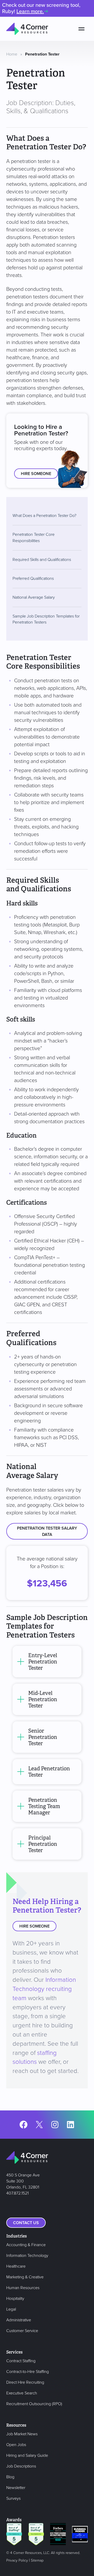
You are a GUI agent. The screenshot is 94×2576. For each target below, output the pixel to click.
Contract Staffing (21, 2361)
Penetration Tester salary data (47, 1531)
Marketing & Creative (25, 2277)
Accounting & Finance (26, 2245)
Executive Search (22, 2393)
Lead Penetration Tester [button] (49, 1772)
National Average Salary (34, 597)
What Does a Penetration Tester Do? (44, 516)
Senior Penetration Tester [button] (43, 1737)
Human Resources (23, 2288)
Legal (11, 2309)
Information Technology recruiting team (44, 1989)
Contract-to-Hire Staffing (28, 2372)
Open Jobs (16, 2445)
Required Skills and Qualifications (42, 560)
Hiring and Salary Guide (27, 2455)
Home (12, 54)
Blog (10, 2477)
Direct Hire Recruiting (25, 2382)
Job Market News (22, 2434)
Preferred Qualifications (33, 578)
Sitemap (37, 2560)
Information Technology (27, 2256)
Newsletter (16, 2488)
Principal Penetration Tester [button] (43, 1844)
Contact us (26, 2223)
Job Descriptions (21, 2466)
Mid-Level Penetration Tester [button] (43, 1699)
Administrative (19, 2320)
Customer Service (22, 2331)
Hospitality (15, 2299)
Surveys (13, 2498)
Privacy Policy (17, 2560)
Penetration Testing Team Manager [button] (44, 1806)
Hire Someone (36, 474)
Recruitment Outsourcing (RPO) (34, 2404)
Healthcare (16, 2266)
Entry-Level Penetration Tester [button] (43, 1662)
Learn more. (30, 12)
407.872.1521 (17, 2193)
